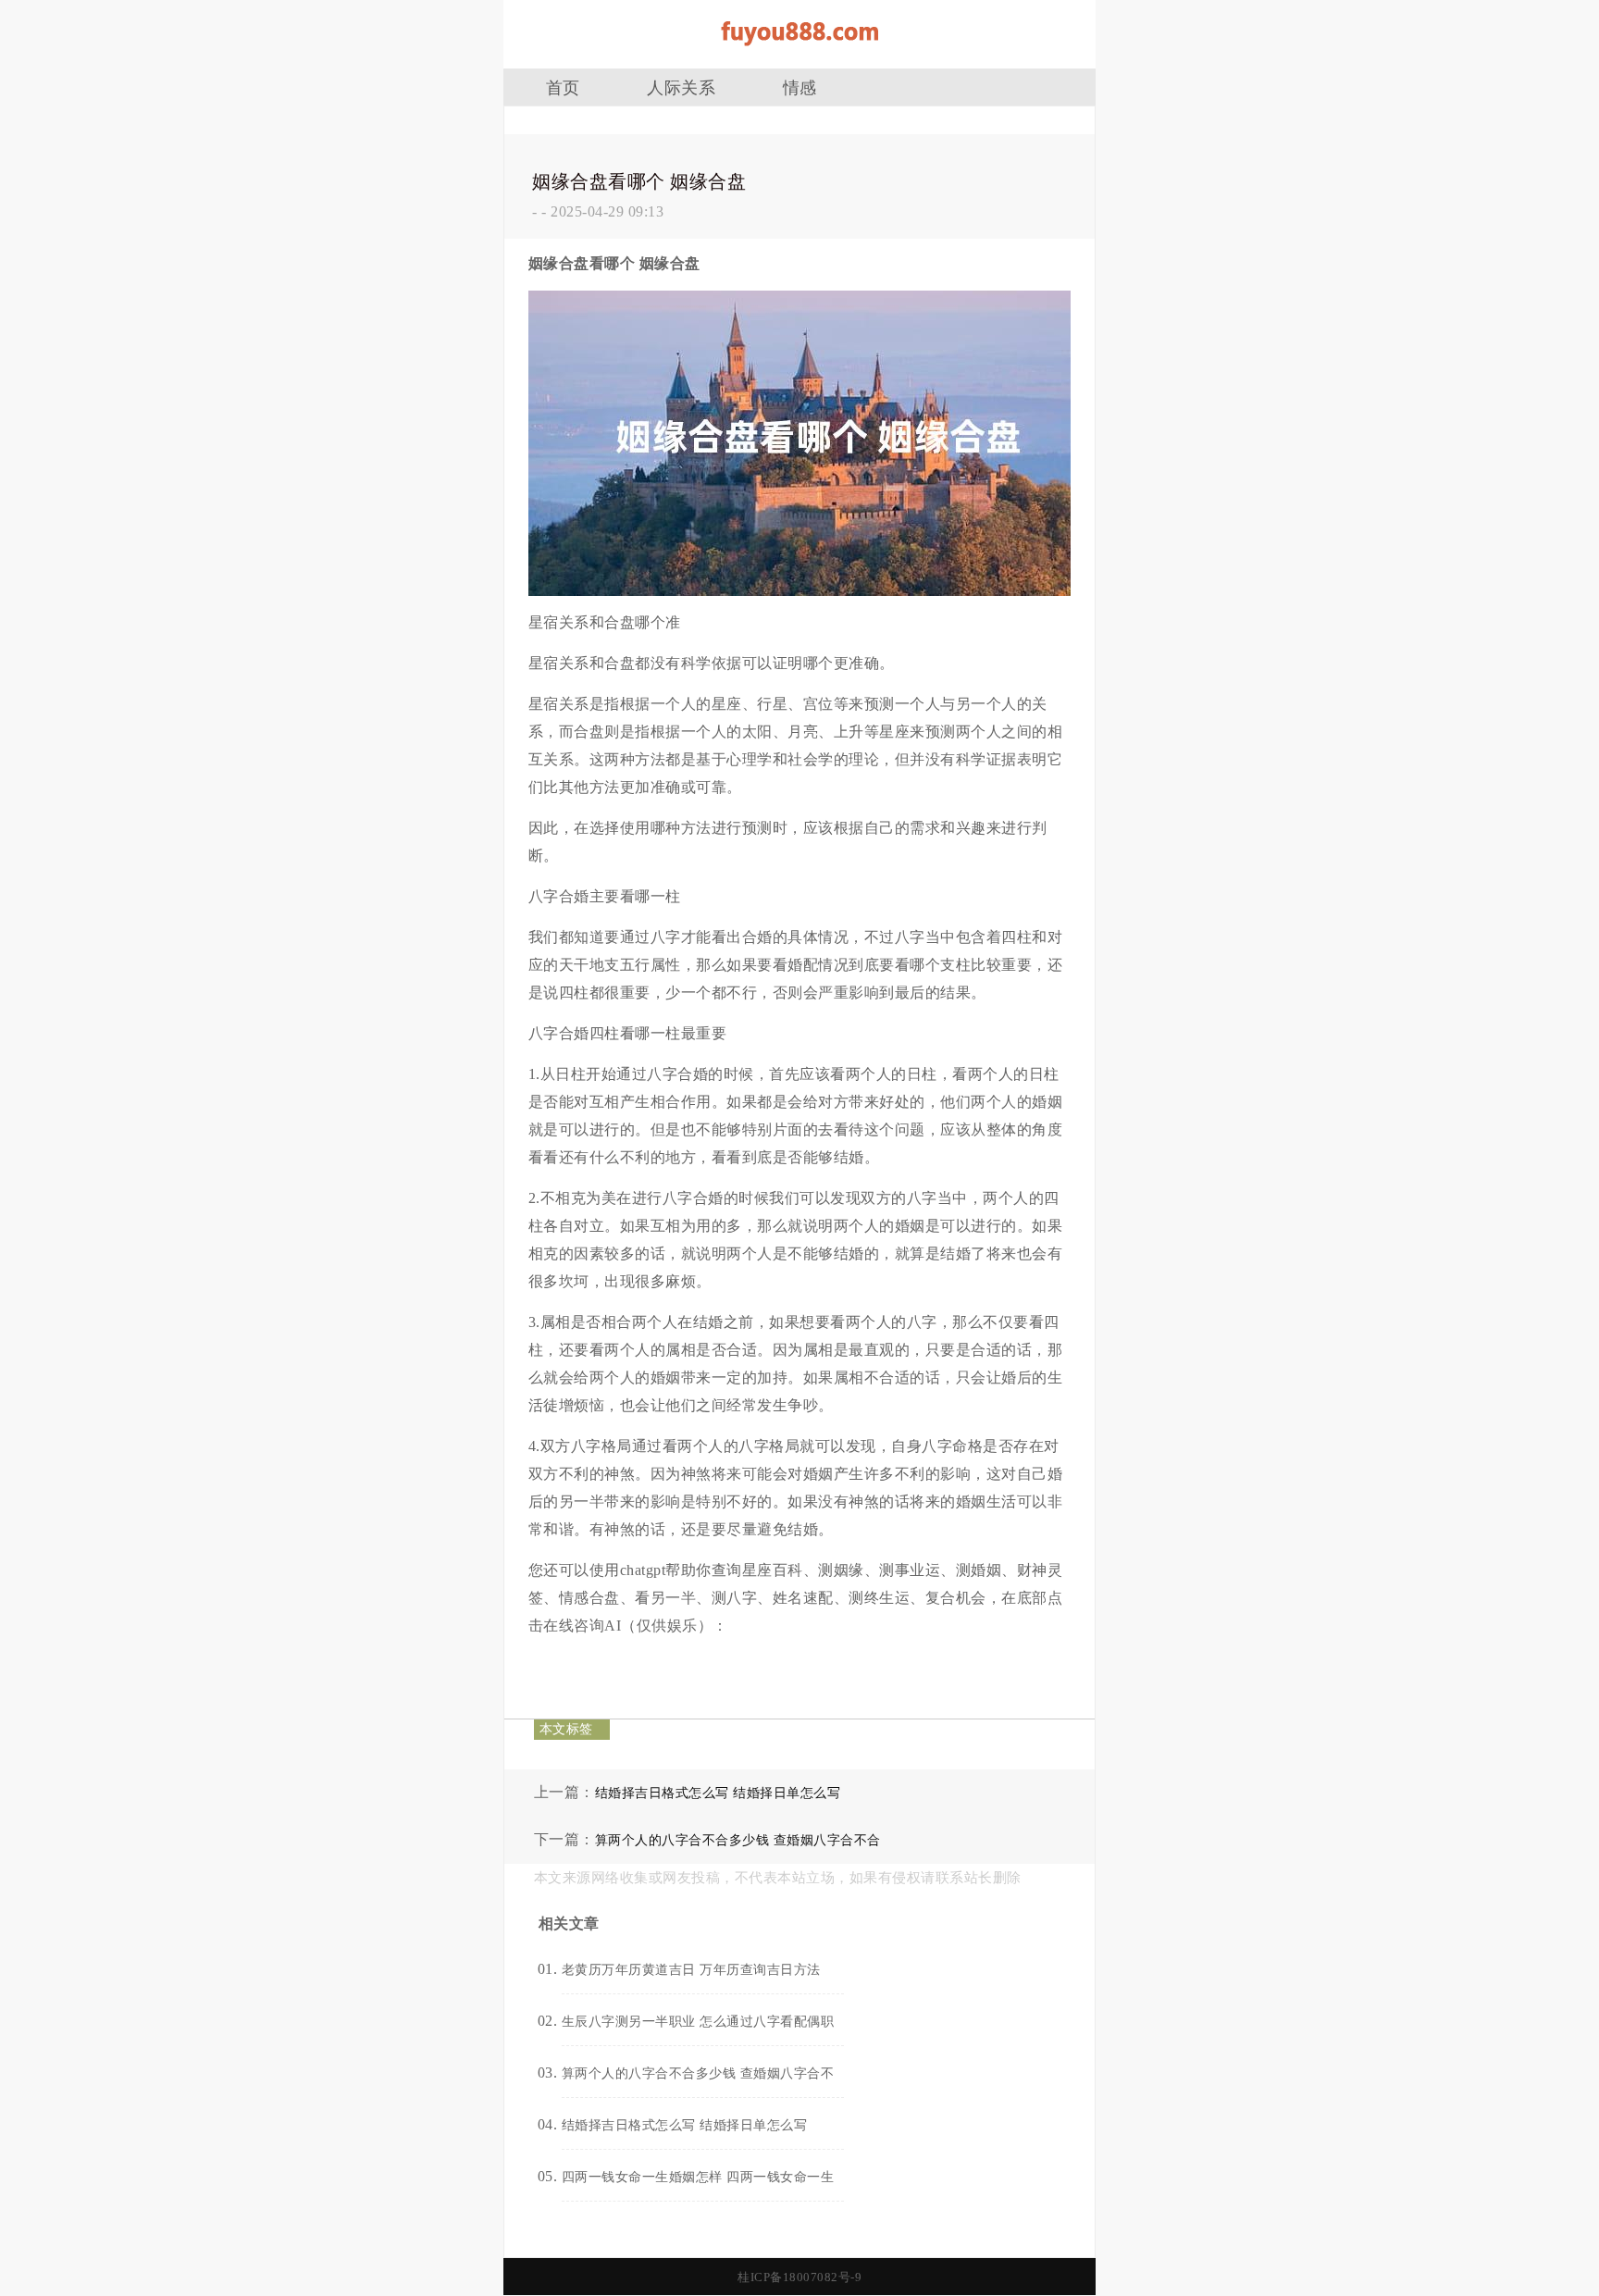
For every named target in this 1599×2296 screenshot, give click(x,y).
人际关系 (681, 88)
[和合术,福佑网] (799, 52)
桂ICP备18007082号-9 (799, 2277)
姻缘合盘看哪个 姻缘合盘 (639, 181)
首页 (563, 88)
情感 (800, 88)
